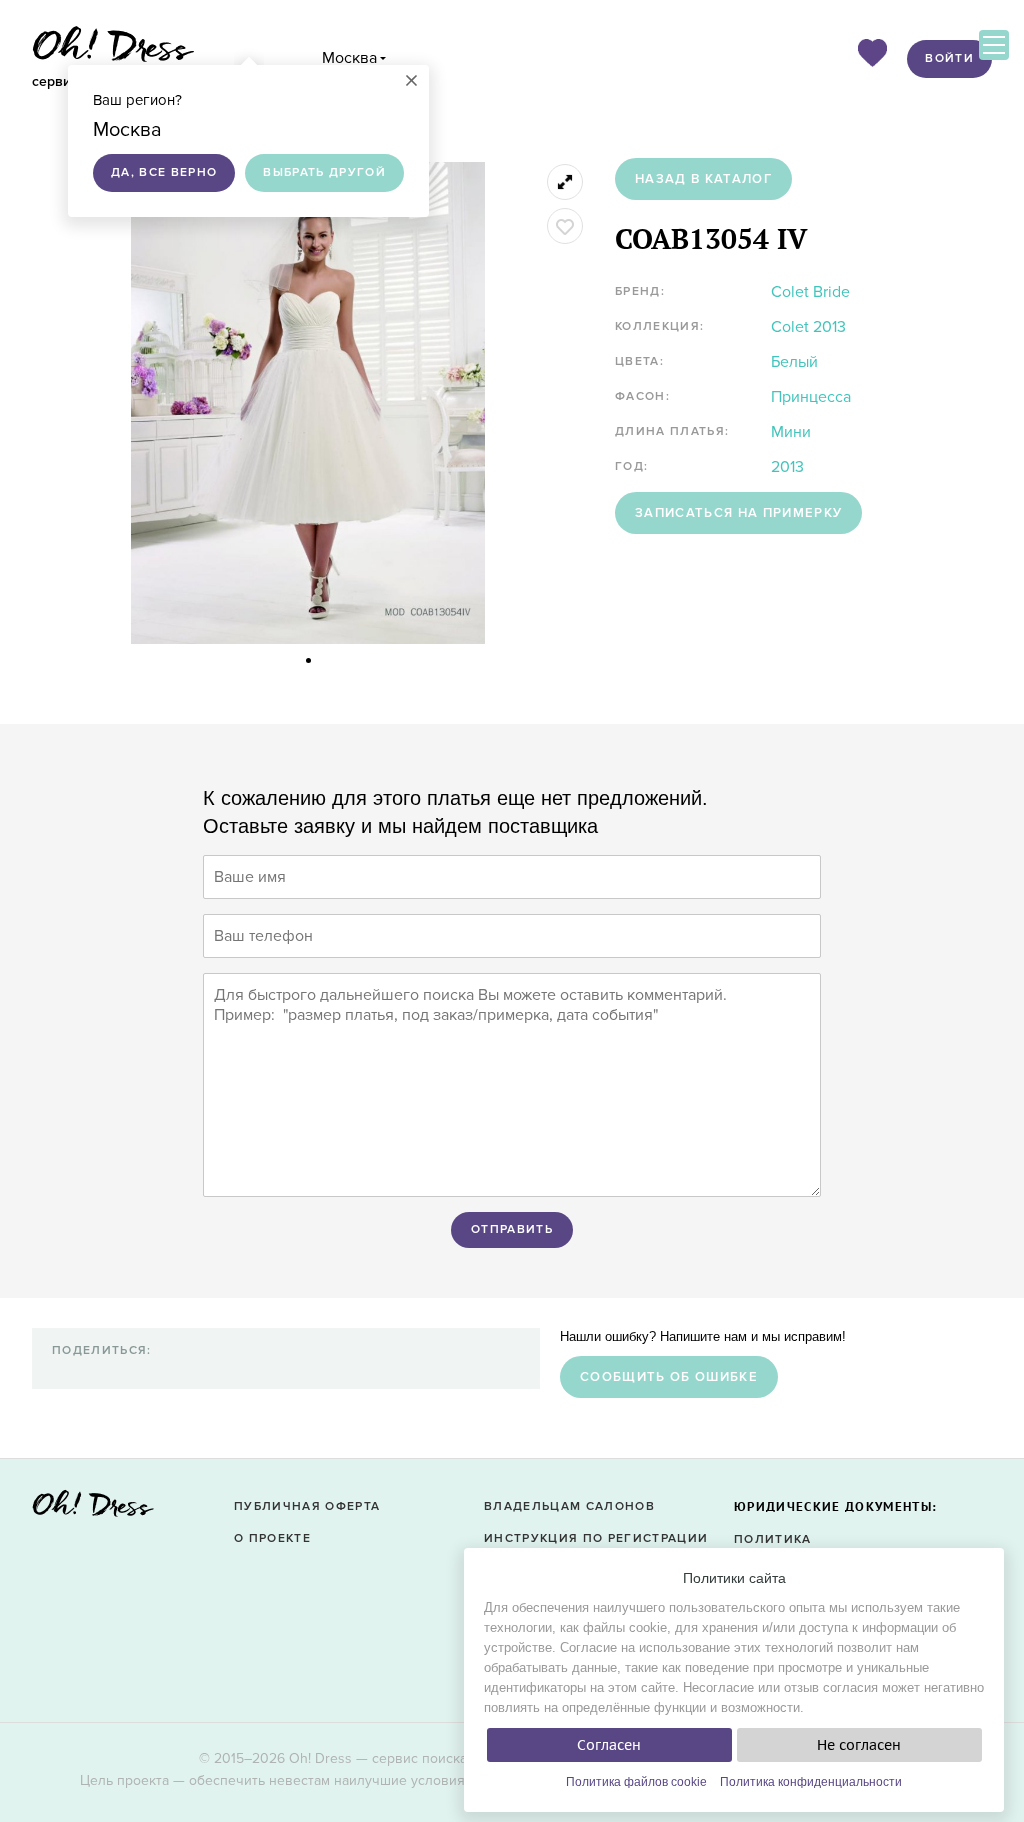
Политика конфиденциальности (811, 1782)
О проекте (272, 1538)
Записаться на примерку (738, 513)
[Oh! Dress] (93, 1509)
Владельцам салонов (569, 1506)
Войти (949, 58)
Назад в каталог (703, 179)
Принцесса (811, 397)
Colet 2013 (808, 327)
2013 (787, 467)
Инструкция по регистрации (596, 1538)
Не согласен (859, 1745)
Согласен (609, 1745)
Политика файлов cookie (636, 1782)
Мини (791, 432)
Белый (794, 362)
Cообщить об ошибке (669, 1377)
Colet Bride (810, 292)
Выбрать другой (324, 172)
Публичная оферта (307, 1506)
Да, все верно (164, 172)
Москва (349, 58)
